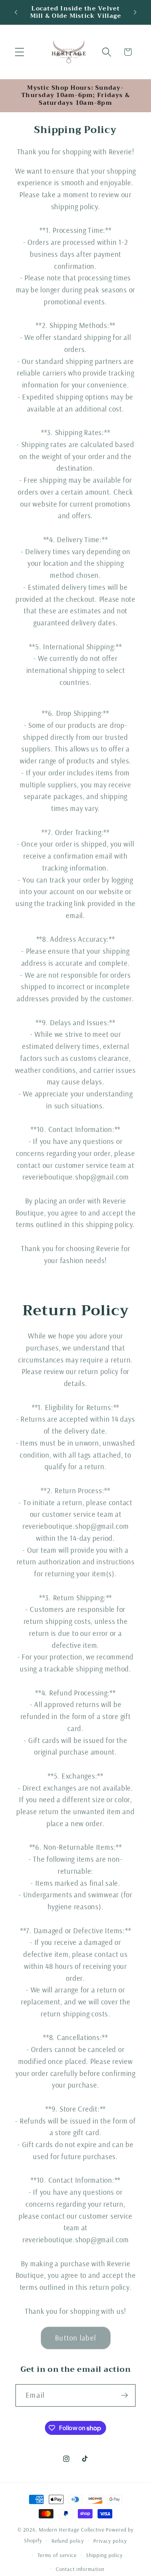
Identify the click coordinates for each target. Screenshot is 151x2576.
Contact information (80, 2569)
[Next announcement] (135, 12)
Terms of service (57, 2555)
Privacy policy (110, 2541)
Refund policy (68, 2541)
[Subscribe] (124, 2395)
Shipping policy (104, 2555)
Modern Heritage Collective (72, 2529)
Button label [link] (75, 2338)
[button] (20, 52)
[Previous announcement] (16, 12)
